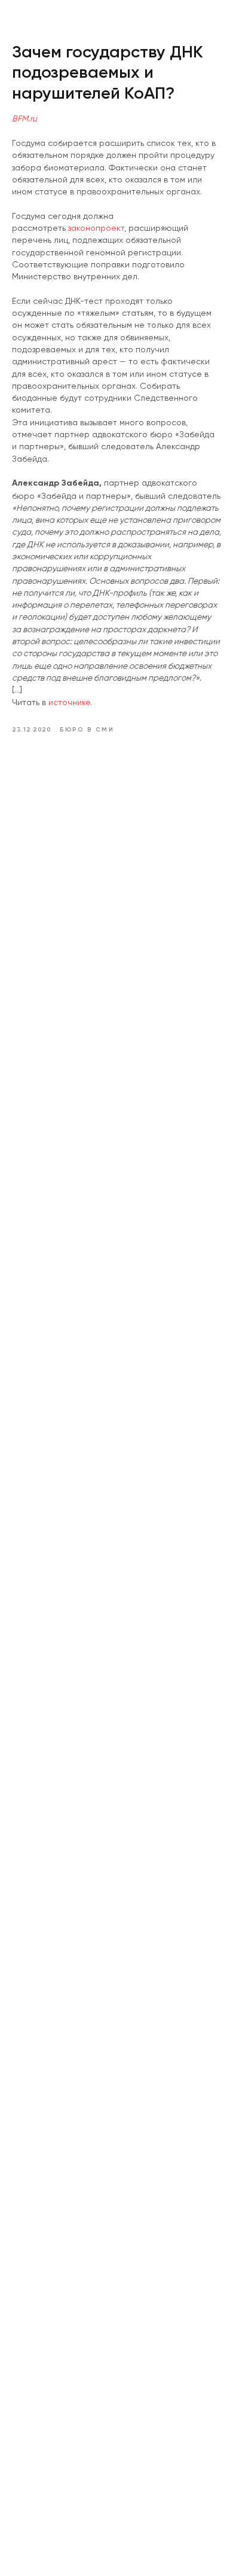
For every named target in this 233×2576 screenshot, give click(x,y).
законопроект (96, 228)
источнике (69, 702)
